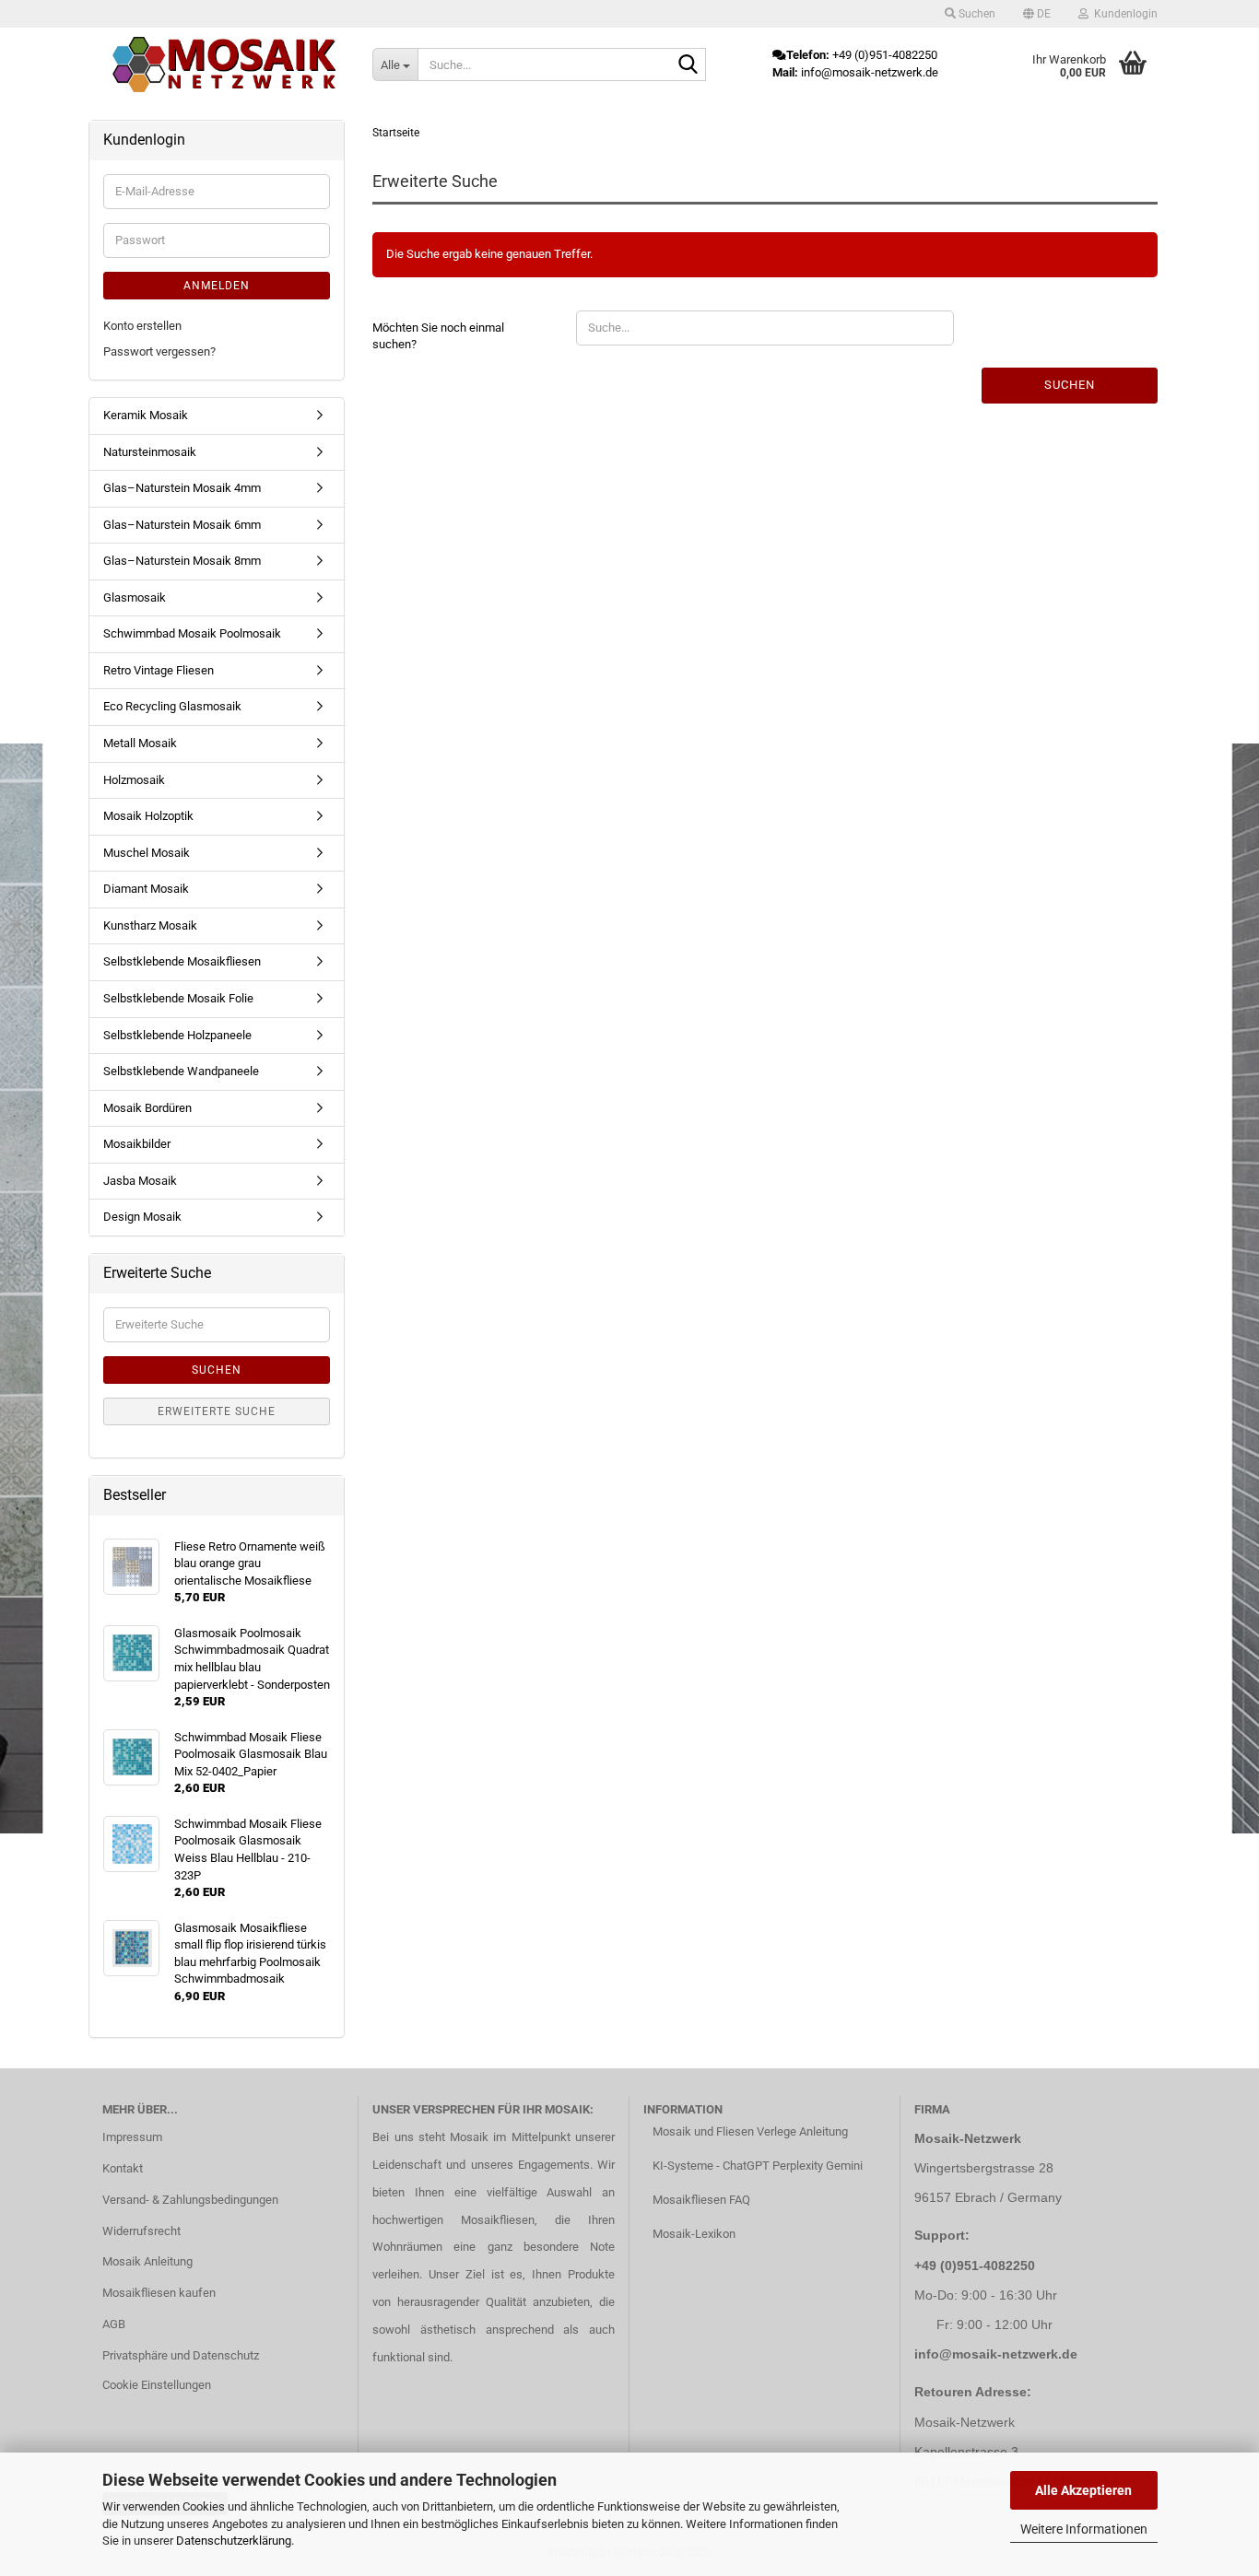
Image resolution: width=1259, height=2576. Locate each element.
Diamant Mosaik (146, 889)
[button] (1037, 14)
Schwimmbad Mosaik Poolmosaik (192, 633)
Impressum (132, 2137)
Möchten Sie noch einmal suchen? (438, 336)
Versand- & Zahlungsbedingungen (190, 2200)
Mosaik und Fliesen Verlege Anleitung (750, 2131)
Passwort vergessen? (159, 351)
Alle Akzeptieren (1083, 2490)
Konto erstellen (142, 326)
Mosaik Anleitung (147, 2261)
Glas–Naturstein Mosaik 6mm (182, 525)
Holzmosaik (134, 780)
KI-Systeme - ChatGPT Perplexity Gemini (758, 2166)
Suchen (1070, 385)
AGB (114, 2324)
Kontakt (123, 2168)
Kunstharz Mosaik (150, 925)
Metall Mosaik (140, 743)
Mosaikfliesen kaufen (159, 2293)
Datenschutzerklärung (234, 2541)
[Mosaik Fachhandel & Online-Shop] (224, 64)
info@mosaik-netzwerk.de (996, 2354)
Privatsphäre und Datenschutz (181, 2355)
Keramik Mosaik (146, 415)
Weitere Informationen (1084, 2529)
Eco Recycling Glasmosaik (172, 706)
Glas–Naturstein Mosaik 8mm (182, 561)
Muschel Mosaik (147, 853)
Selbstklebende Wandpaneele (181, 1071)
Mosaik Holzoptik (148, 816)
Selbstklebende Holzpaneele (177, 1035)
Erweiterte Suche (217, 1411)
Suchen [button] (976, 14)
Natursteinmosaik (150, 452)
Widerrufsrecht (141, 2231)
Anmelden (217, 286)
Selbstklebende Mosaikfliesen (182, 961)
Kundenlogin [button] (1123, 14)
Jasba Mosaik (140, 1181)
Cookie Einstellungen (157, 2385)
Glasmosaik (135, 597)
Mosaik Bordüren (147, 1108)
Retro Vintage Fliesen (159, 670)
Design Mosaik (142, 1217)
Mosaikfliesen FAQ (701, 2200)
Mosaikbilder (137, 1144)
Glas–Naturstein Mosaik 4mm (182, 488)
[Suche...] (688, 65)
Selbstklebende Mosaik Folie (178, 998)
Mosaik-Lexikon (694, 2234)
